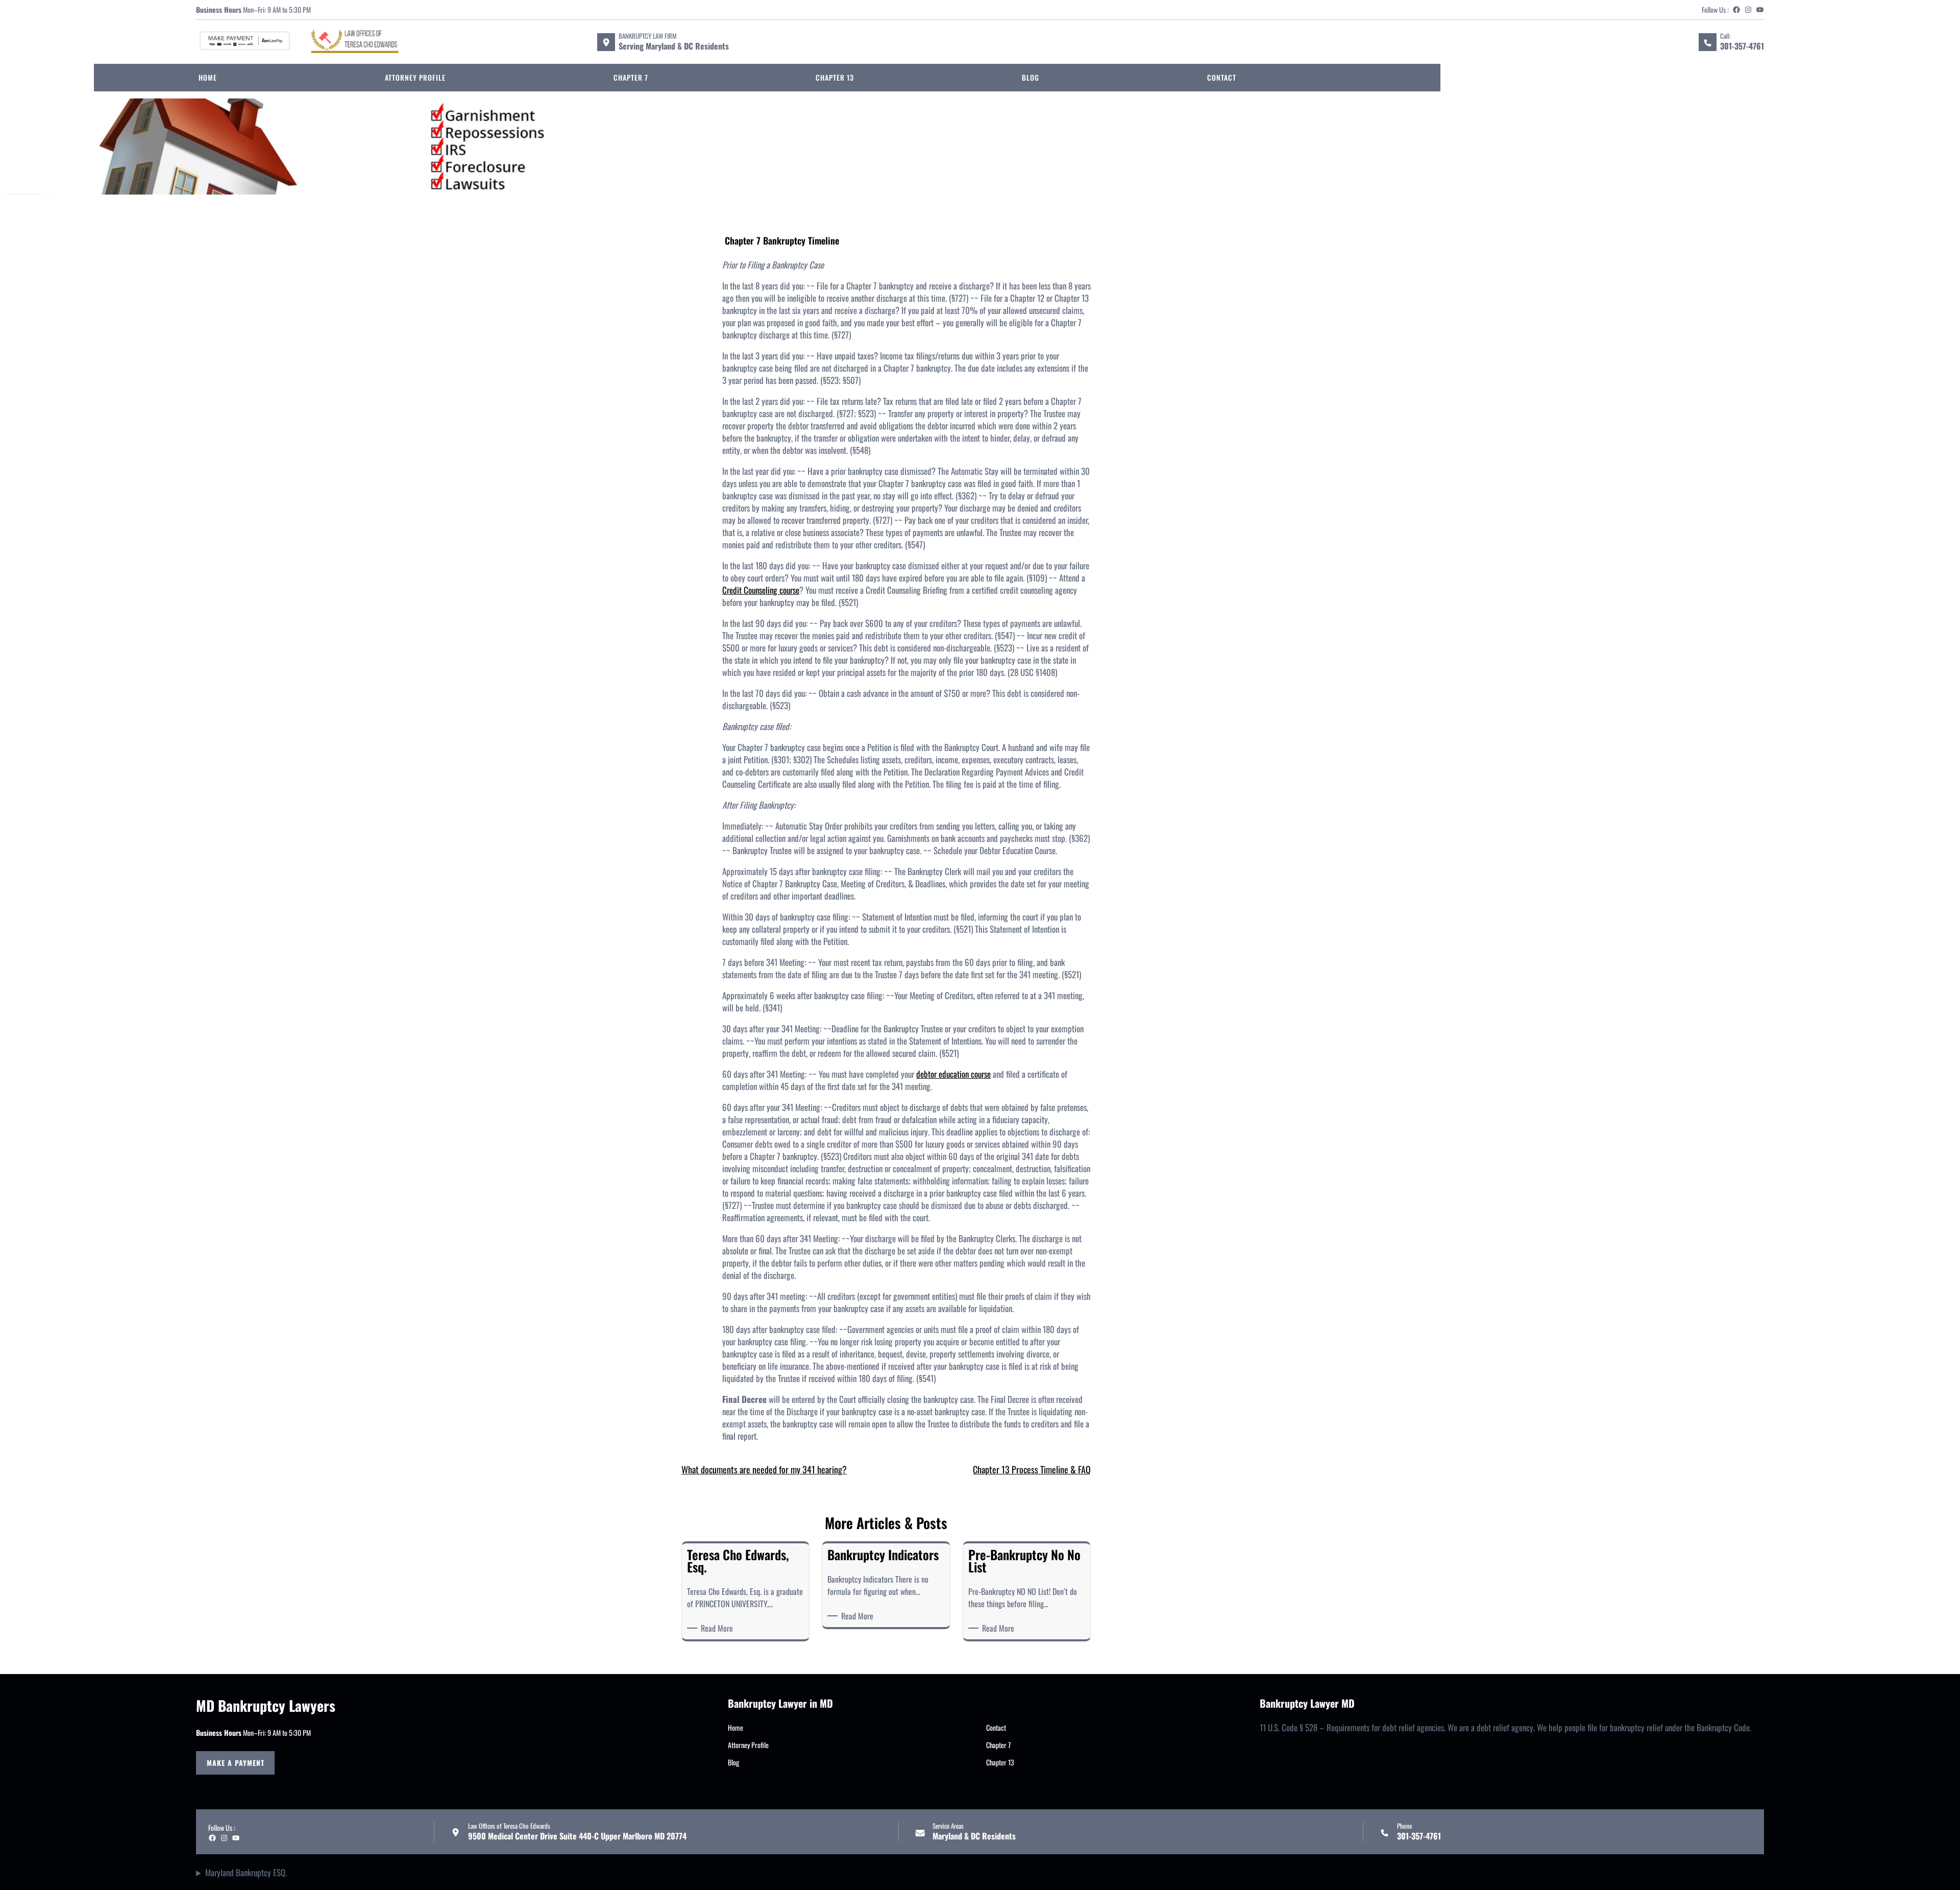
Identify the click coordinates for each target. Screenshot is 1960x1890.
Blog (733, 1762)
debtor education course (953, 1074)
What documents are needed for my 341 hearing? (764, 1469)
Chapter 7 (998, 1745)
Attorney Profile (748, 1745)
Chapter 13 (1000, 1762)
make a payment (236, 1763)
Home (736, 1727)
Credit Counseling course (761, 590)
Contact (996, 1727)
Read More (719, 1628)
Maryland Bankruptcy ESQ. (246, 1873)
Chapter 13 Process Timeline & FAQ (1032, 1469)
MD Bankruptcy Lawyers (266, 1705)
